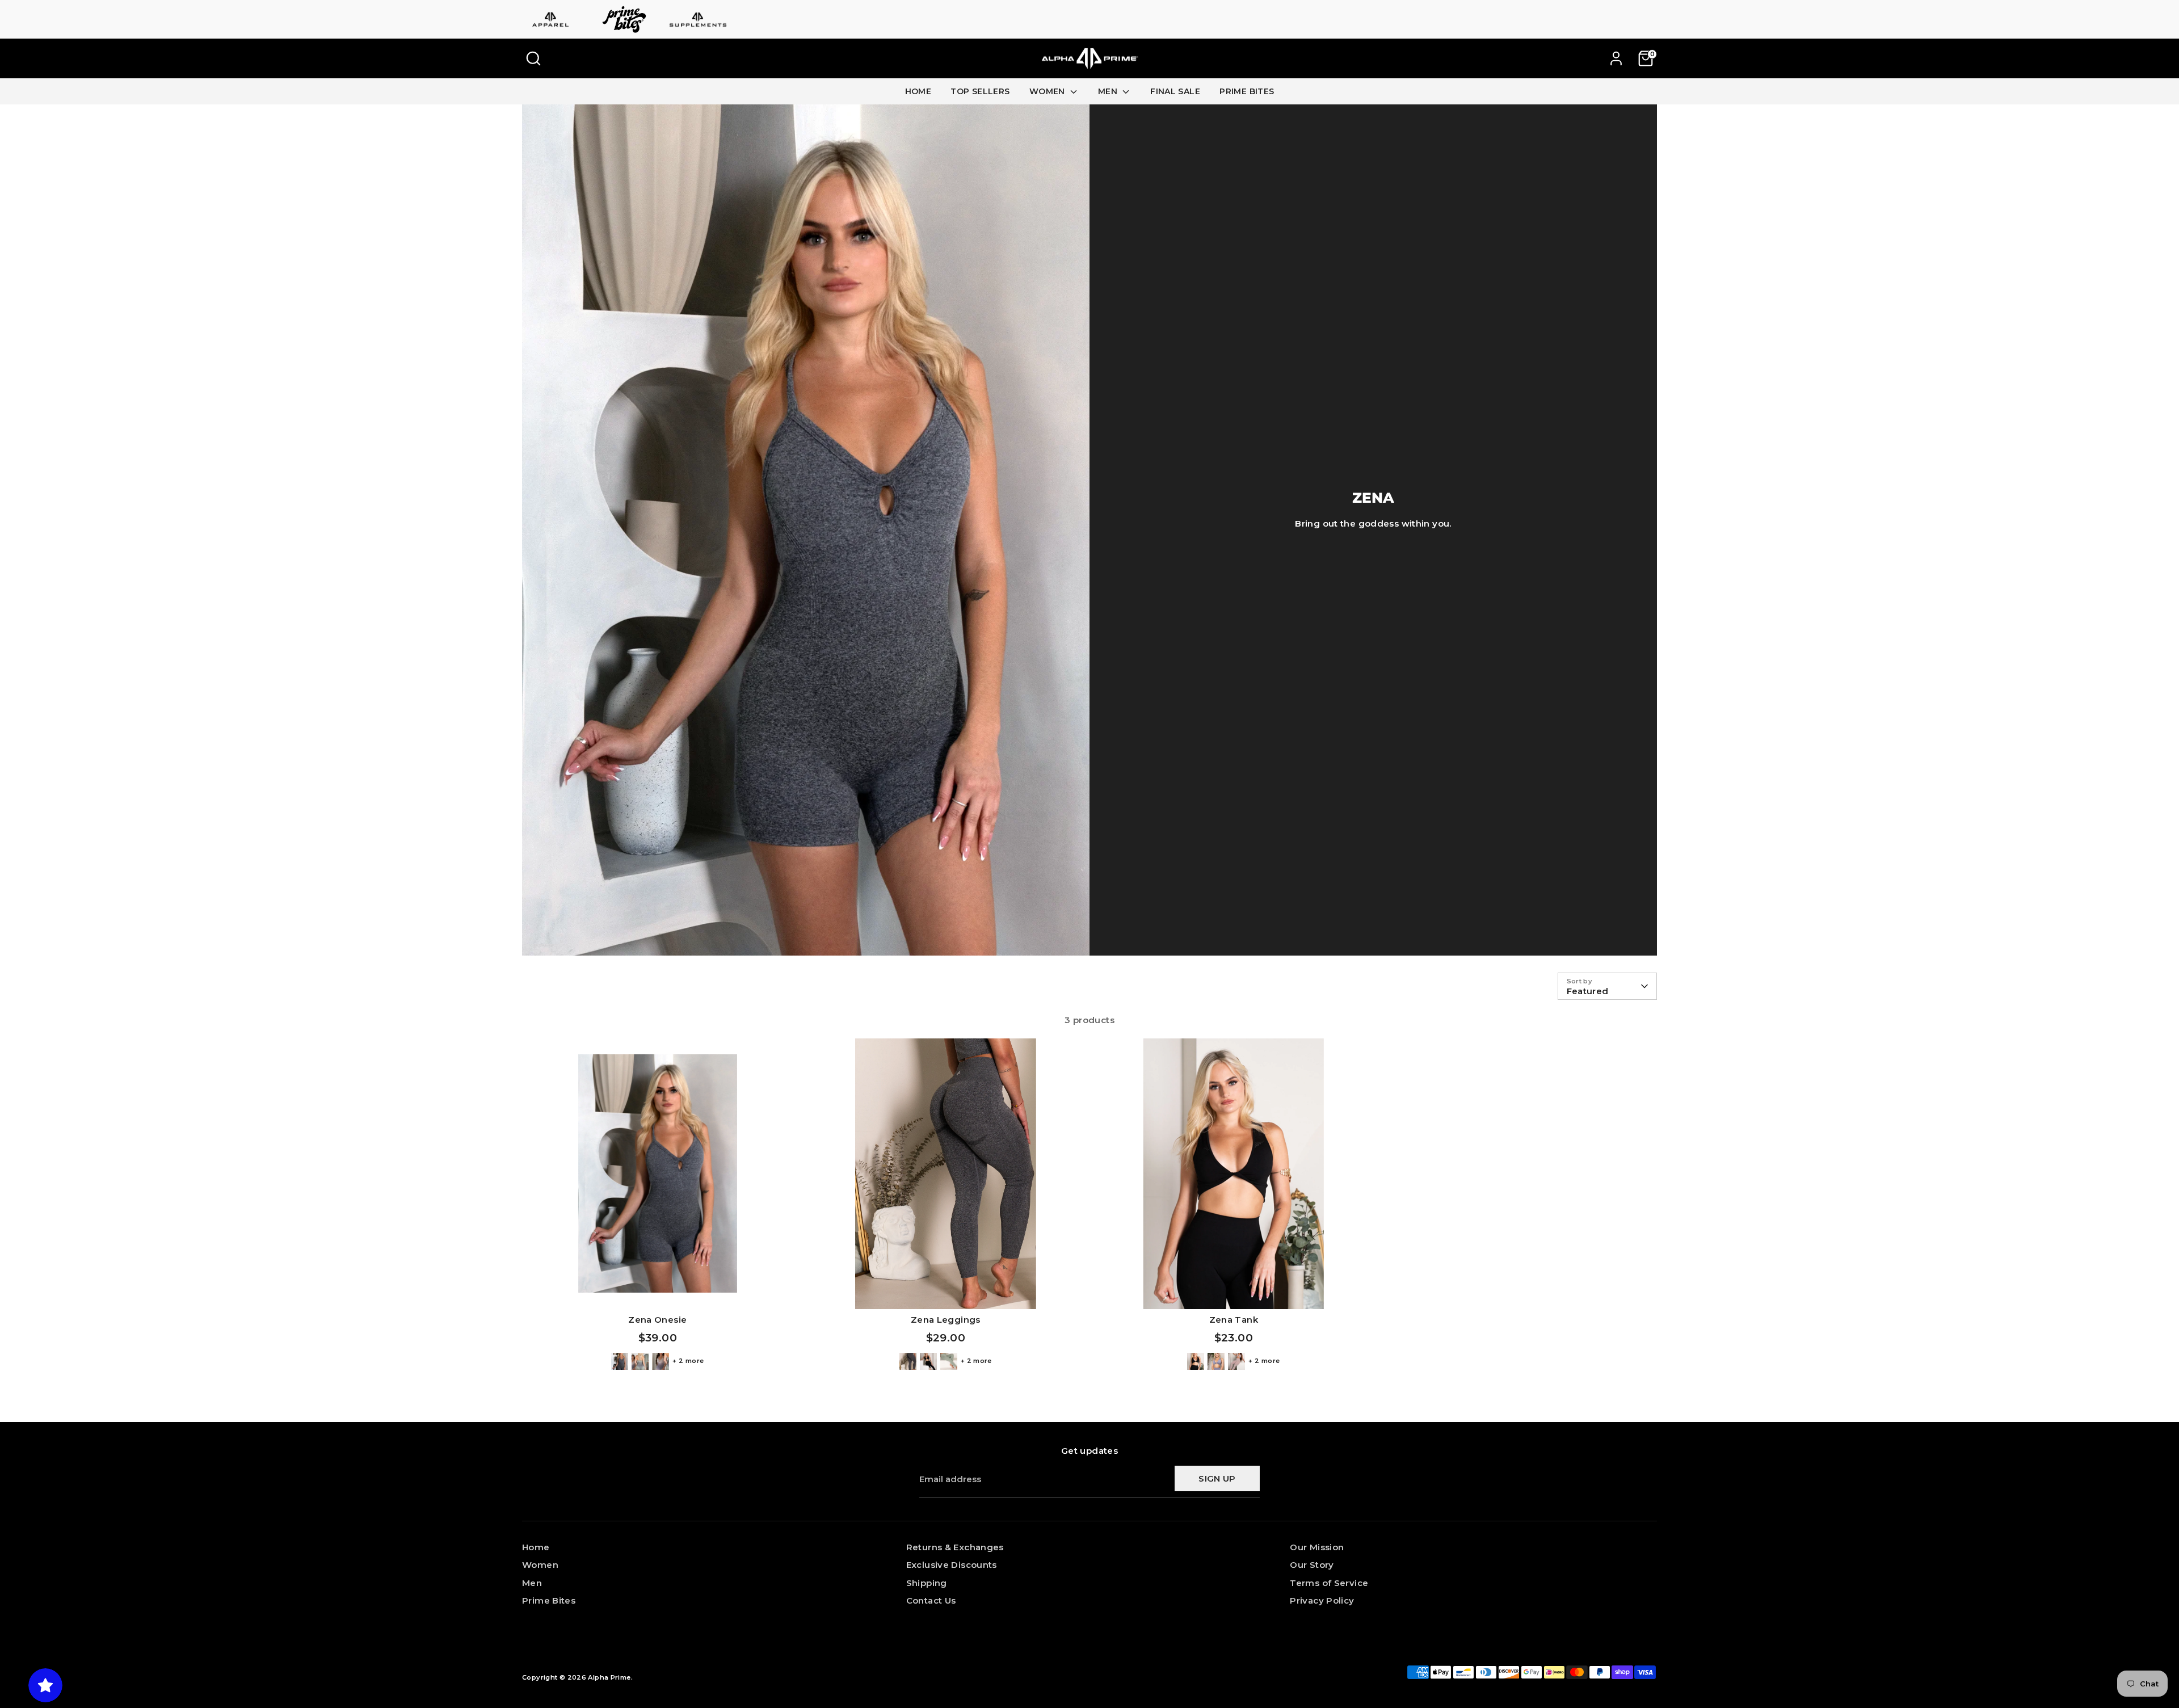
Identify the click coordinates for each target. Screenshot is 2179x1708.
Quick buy (657, 1291)
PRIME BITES (1247, 91)
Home (536, 1547)
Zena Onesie (657, 1320)
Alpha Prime (609, 1677)
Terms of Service (1329, 1583)
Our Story (1312, 1565)
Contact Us (931, 1600)
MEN (1109, 91)
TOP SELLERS (980, 91)
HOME (918, 91)
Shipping (927, 1583)
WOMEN (1048, 91)
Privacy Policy (1322, 1600)
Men (532, 1583)
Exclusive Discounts (952, 1565)
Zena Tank (1234, 1320)
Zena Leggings (946, 1320)
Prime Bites (549, 1600)
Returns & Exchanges (955, 1547)
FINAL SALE (1175, 91)
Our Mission (1317, 1547)
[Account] (1616, 58)
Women (540, 1565)
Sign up (1217, 1478)
